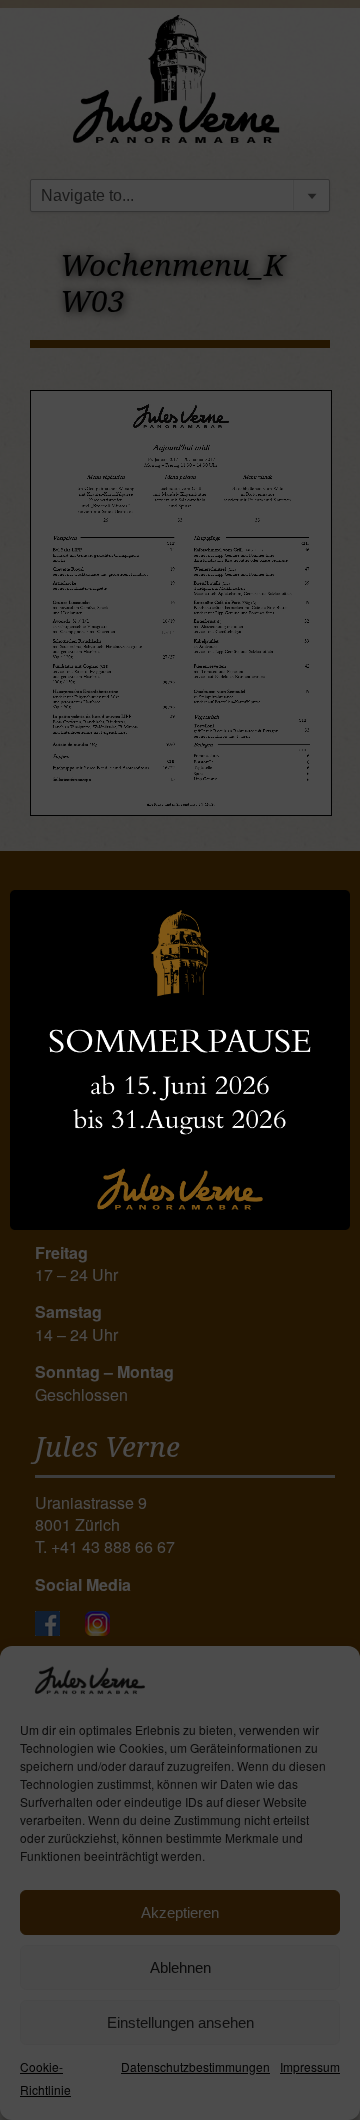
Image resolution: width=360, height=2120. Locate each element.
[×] (180, 1060)
